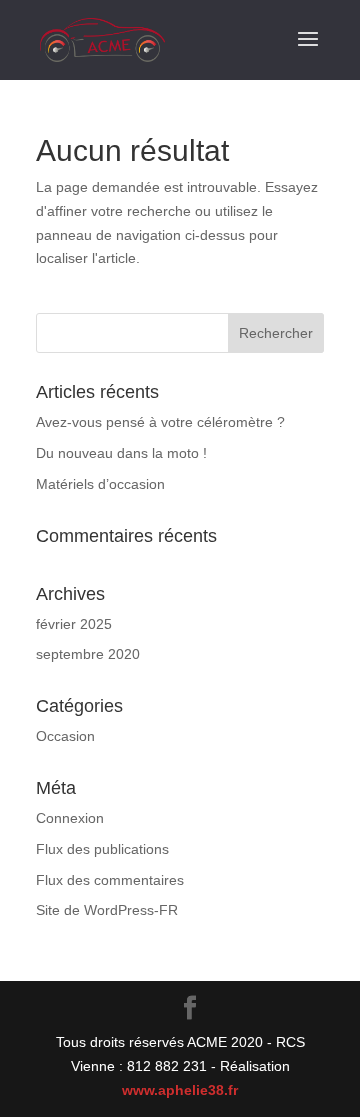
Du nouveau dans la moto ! (121, 453)
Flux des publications (102, 849)
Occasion (65, 736)
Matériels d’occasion (100, 484)
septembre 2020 (88, 654)
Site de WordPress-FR (107, 910)
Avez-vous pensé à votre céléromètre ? (160, 422)
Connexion (70, 818)
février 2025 (74, 624)
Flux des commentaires (110, 880)
